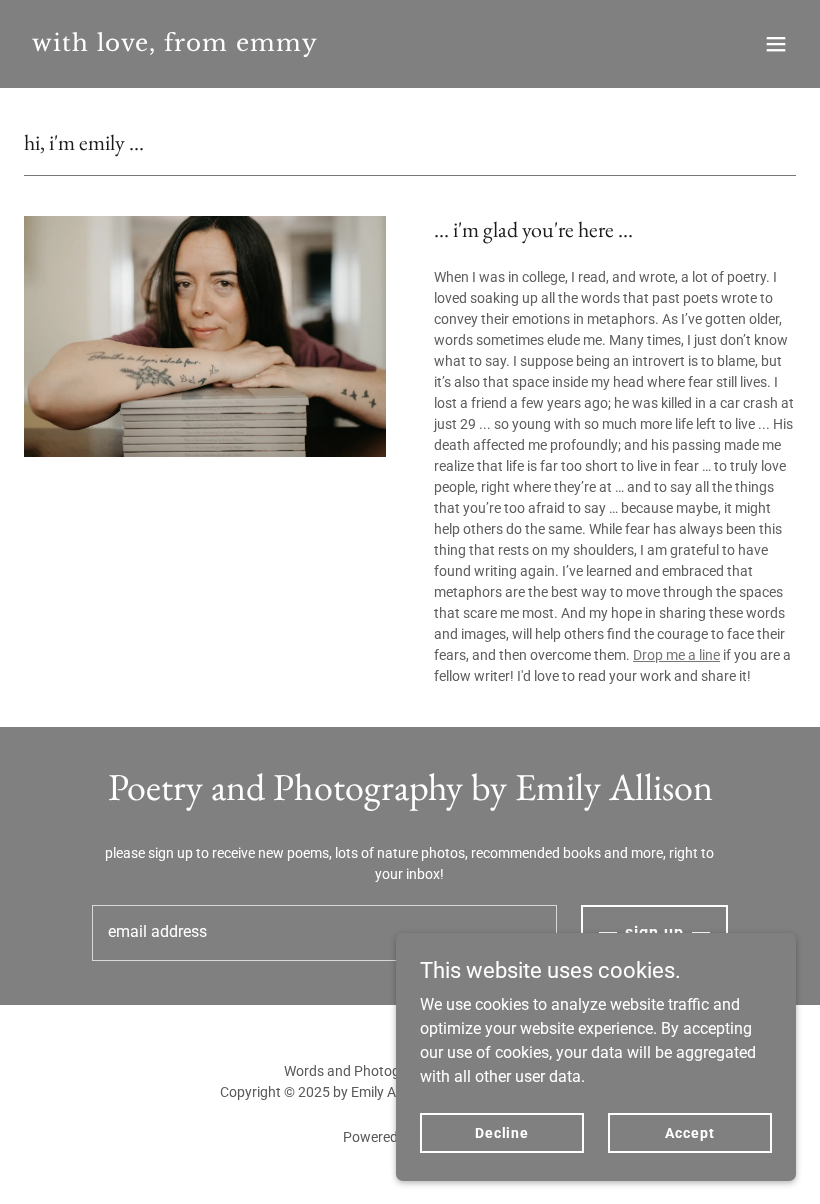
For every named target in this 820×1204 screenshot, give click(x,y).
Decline (502, 1132)
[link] (175, 45)
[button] (776, 44)
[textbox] (324, 933)
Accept (689, 1132)
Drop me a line (676, 655)
